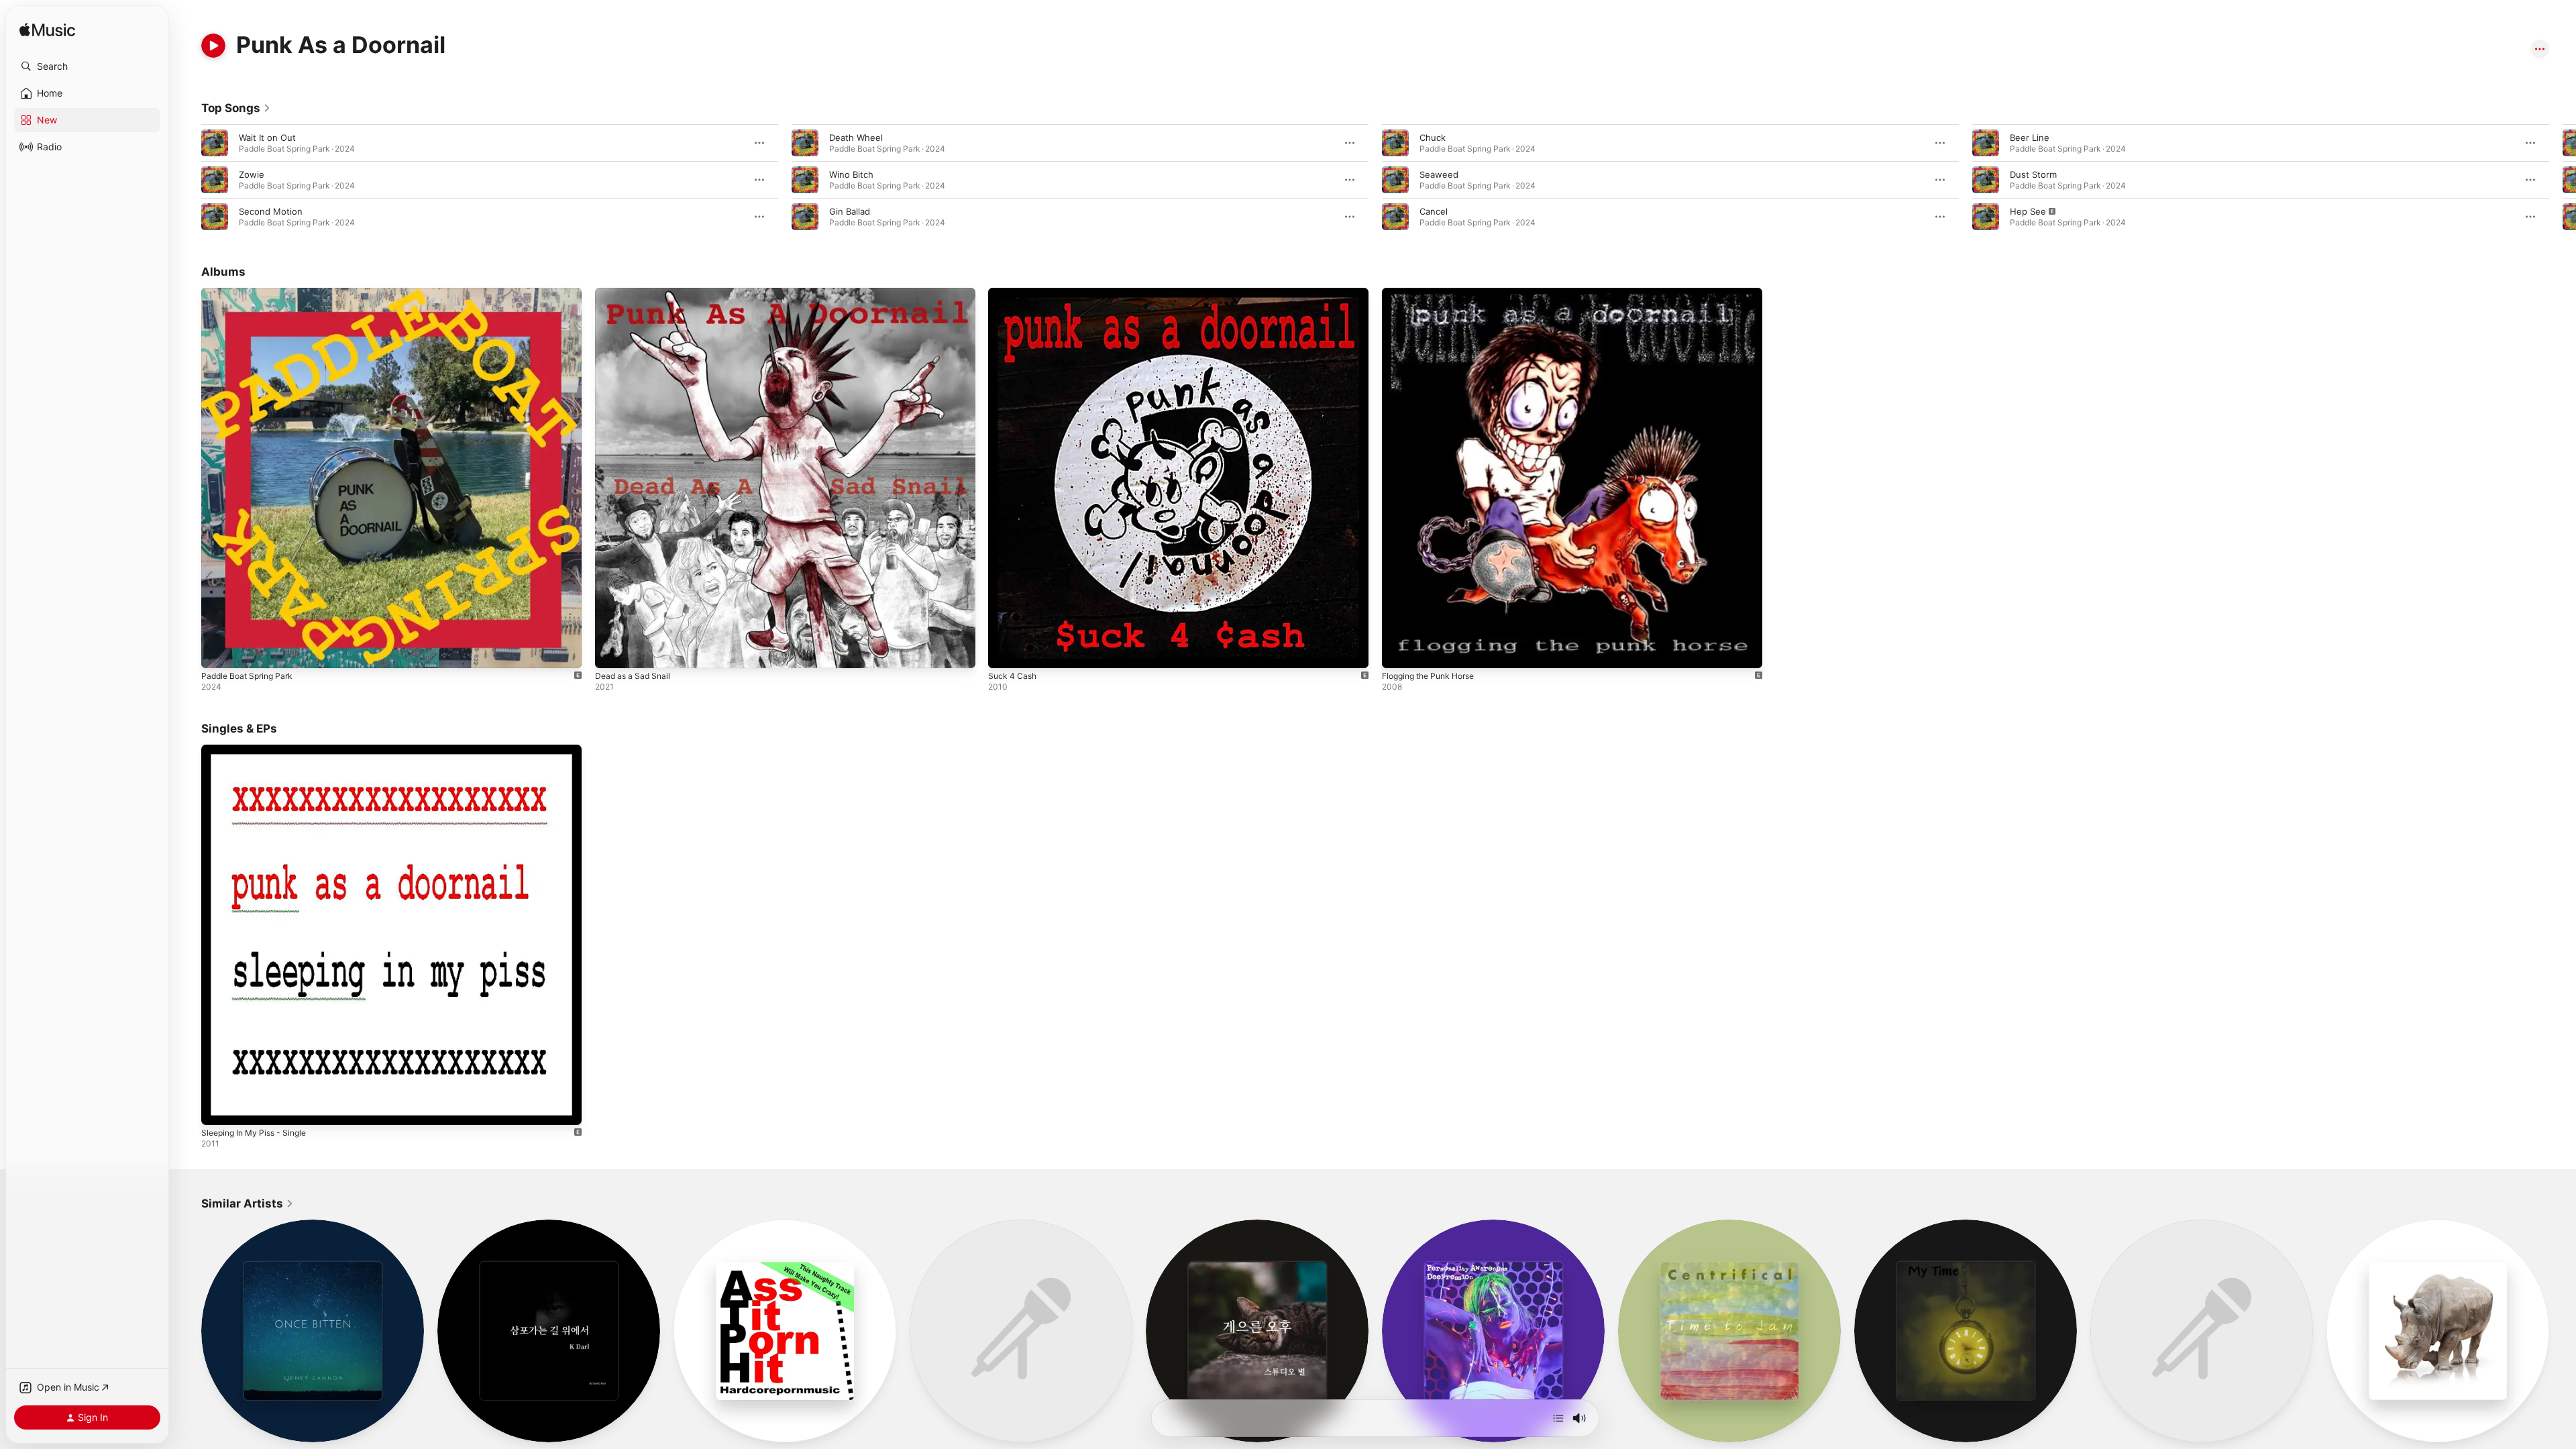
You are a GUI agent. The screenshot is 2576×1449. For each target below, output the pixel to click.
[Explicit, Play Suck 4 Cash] (1005, 651)
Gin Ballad (850, 211)
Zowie (252, 174)
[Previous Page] (188, 180)
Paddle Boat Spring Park (251, 293)
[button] (87, 66)
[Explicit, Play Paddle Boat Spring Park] (218, 651)
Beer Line (2030, 138)
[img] (47, 31)
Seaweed (1439, 174)
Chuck (1433, 138)
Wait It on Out (267, 138)
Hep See (2028, 211)
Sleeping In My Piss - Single (259, 750)
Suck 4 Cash (1014, 293)
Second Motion (271, 211)
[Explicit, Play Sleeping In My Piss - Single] (218, 1108)
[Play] (213, 46)
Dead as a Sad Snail (636, 293)
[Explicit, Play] (1986, 217)
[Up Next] (1558, 1418)
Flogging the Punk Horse (1434, 293)
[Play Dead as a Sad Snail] (612, 651)
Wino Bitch (851, 174)
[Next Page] (2563, 180)
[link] (236, 108)
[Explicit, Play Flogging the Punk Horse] (1399, 651)
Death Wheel (856, 138)
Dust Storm (2033, 174)
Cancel (1434, 211)
